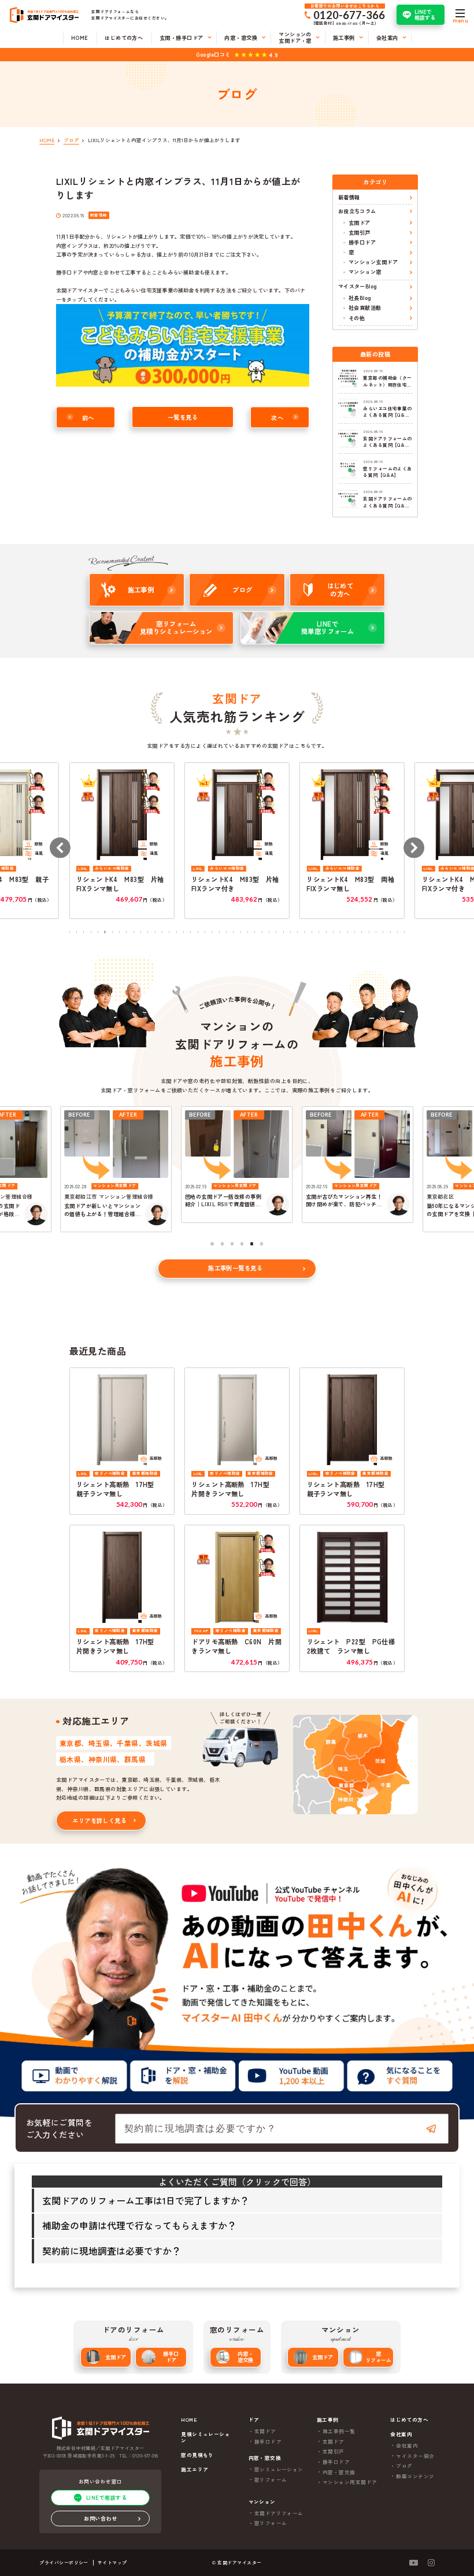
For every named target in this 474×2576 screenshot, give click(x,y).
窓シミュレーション (279, 2469)
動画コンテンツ (415, 2476)
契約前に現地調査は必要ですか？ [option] (112, 2251)
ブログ (404, 2466)
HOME (189, 2420)
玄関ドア (360, 223)
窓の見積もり (197, 2455)
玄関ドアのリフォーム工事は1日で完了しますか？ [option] (146, 2200)
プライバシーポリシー (64, 2562)
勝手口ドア (362, 242)
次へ (277, 417)
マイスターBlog (358, 286)
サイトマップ (112, 2562)
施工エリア (195, 2469)
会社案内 (407, 2445)
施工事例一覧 (339, 2431)
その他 (357, 318)
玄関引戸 (360, 232)
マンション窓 (365, 272)
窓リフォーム (378, 2357)
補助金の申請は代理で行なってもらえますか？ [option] (139, 2225)
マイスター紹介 (415, 2456)
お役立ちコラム (357, 211)
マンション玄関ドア (373, 262)
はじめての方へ (409, 2420)
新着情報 (349, 197)
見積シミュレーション (205, 2437)
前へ (88, 417)
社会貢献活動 (365, 307)
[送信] (431, 2129)
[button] (60, 848)
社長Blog (360, 298)
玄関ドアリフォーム (279, 2513)
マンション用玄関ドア (350, 2482)
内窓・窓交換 (245, 2357)
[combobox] (282, 2129)
